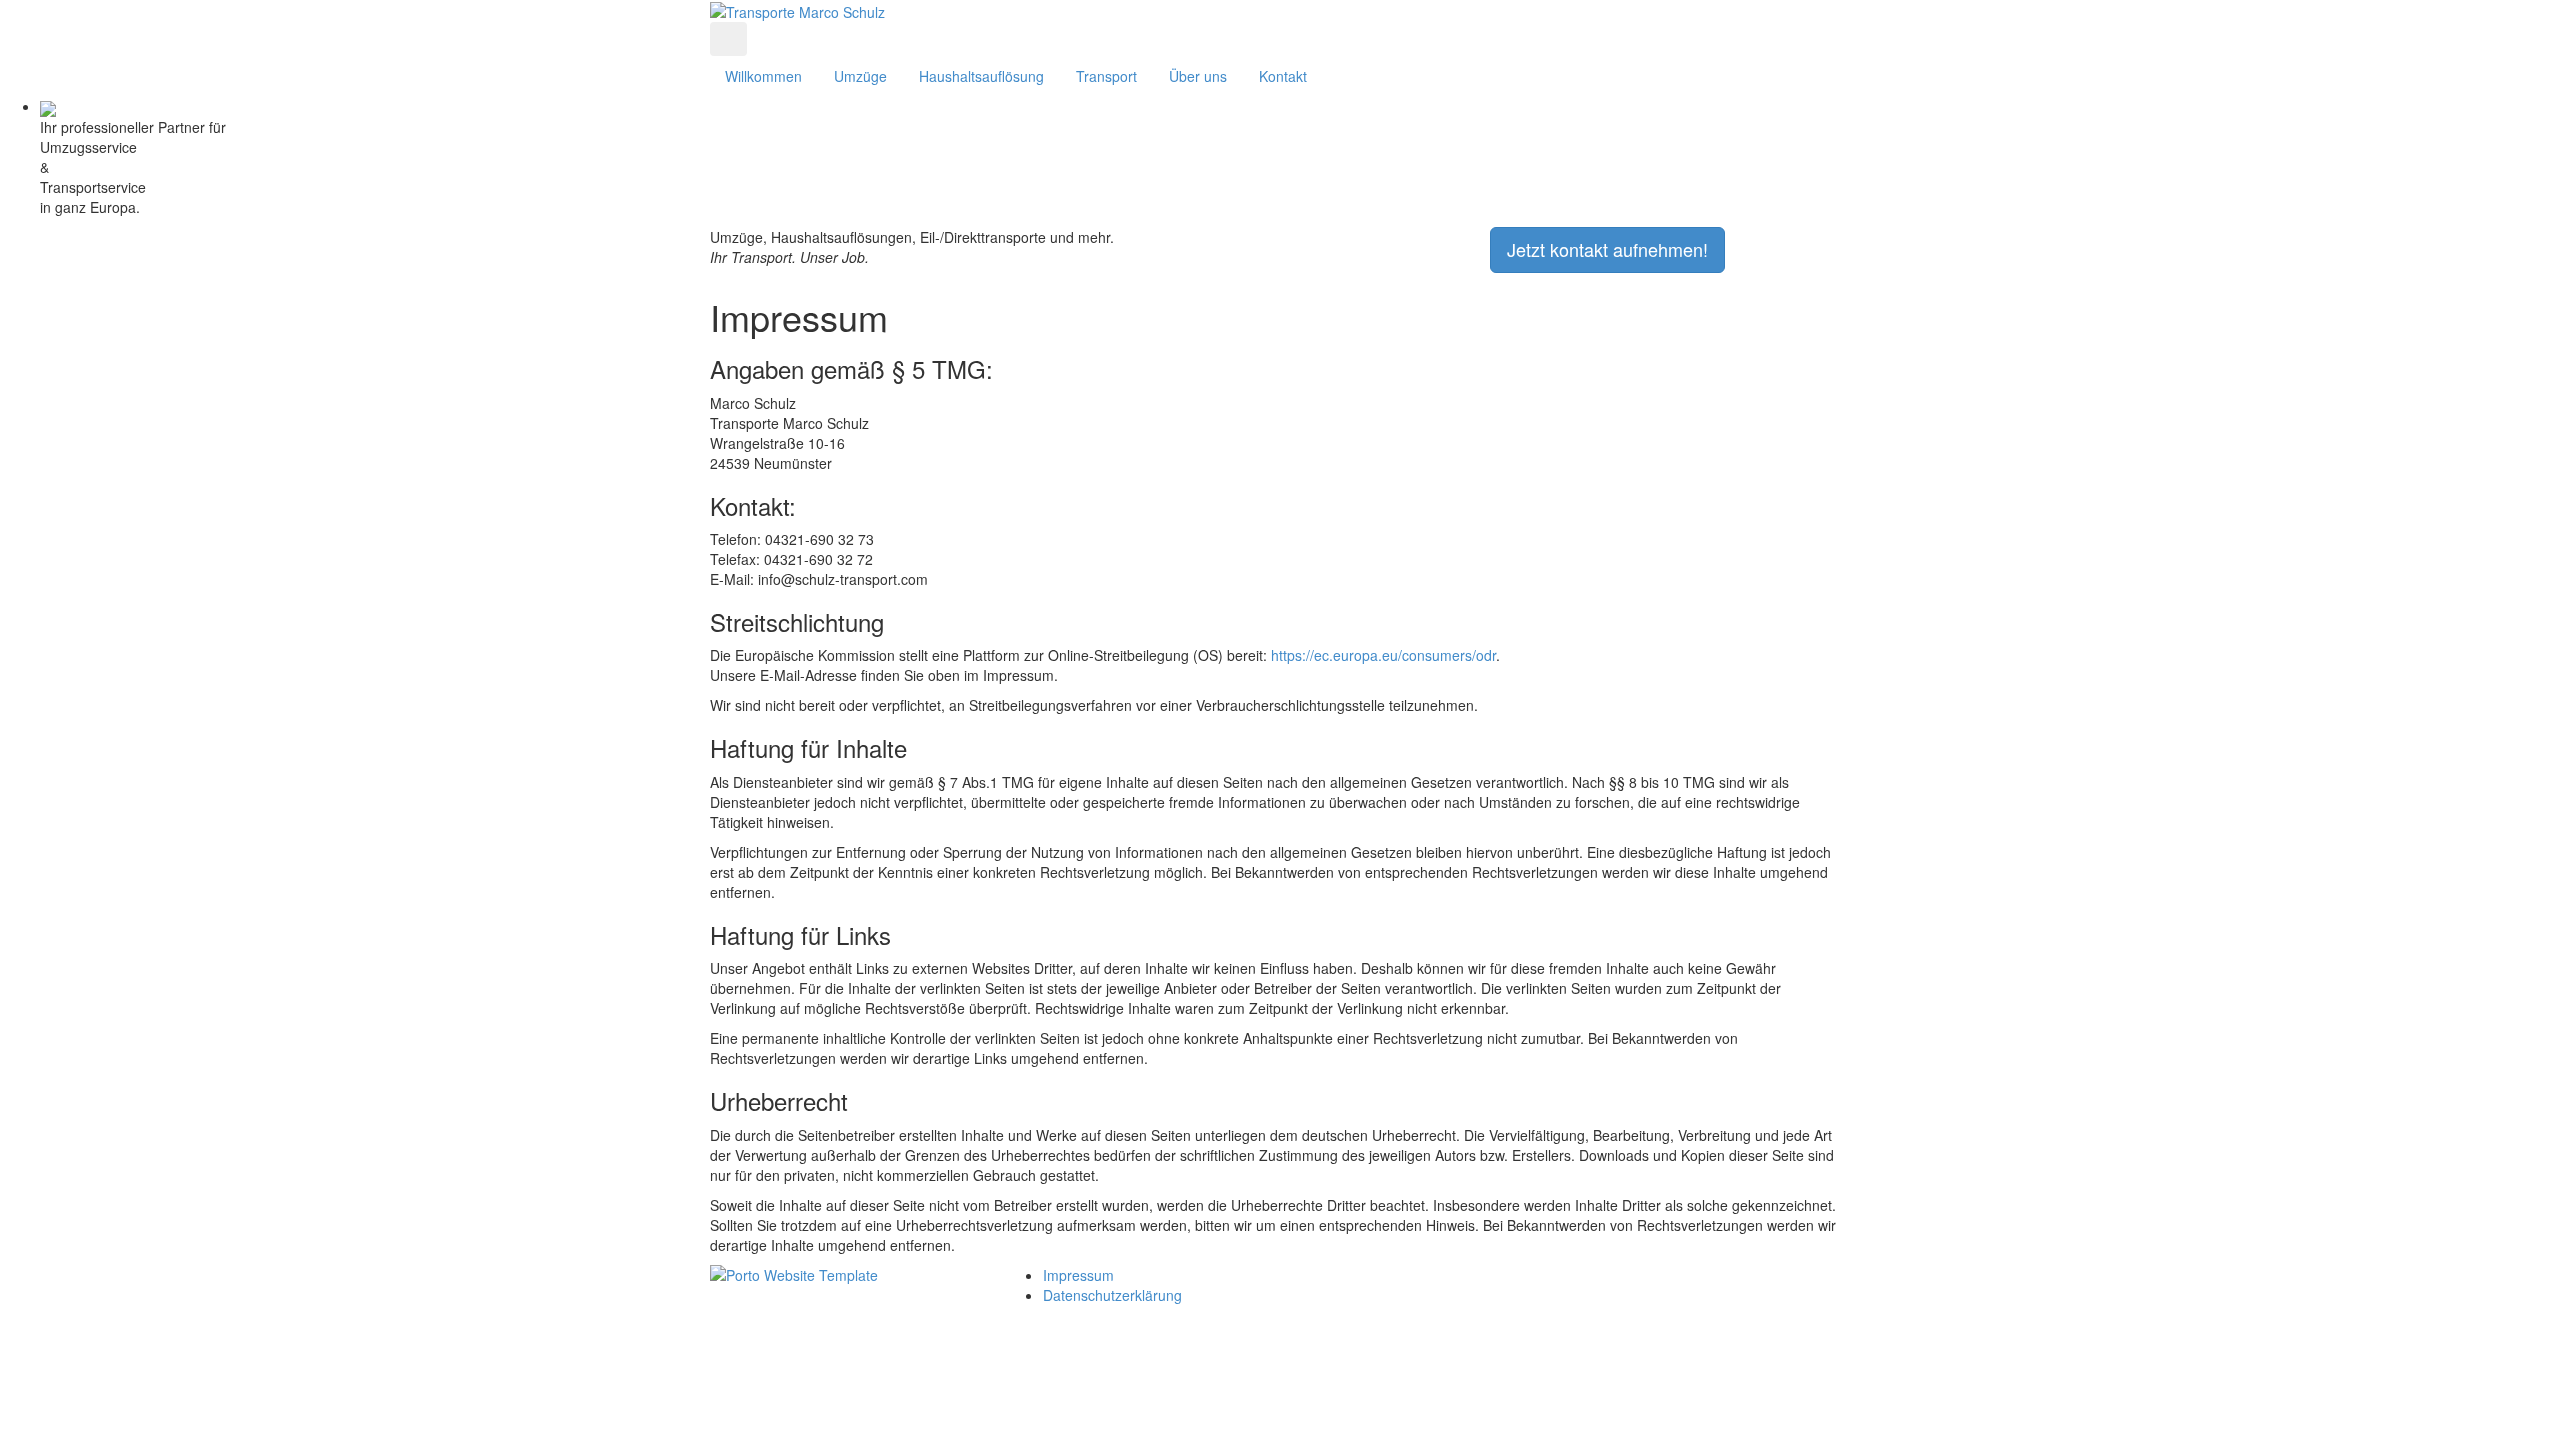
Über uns (1198, 76)
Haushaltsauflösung (981, 76)
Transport (1106, 76)
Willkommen (763, 76)
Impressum (1078, 1275)
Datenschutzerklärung (1112, 1295)
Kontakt (1283, 76)
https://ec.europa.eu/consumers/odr (1383, 655)
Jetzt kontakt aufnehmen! (1607, 249)
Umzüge (860, 76)
